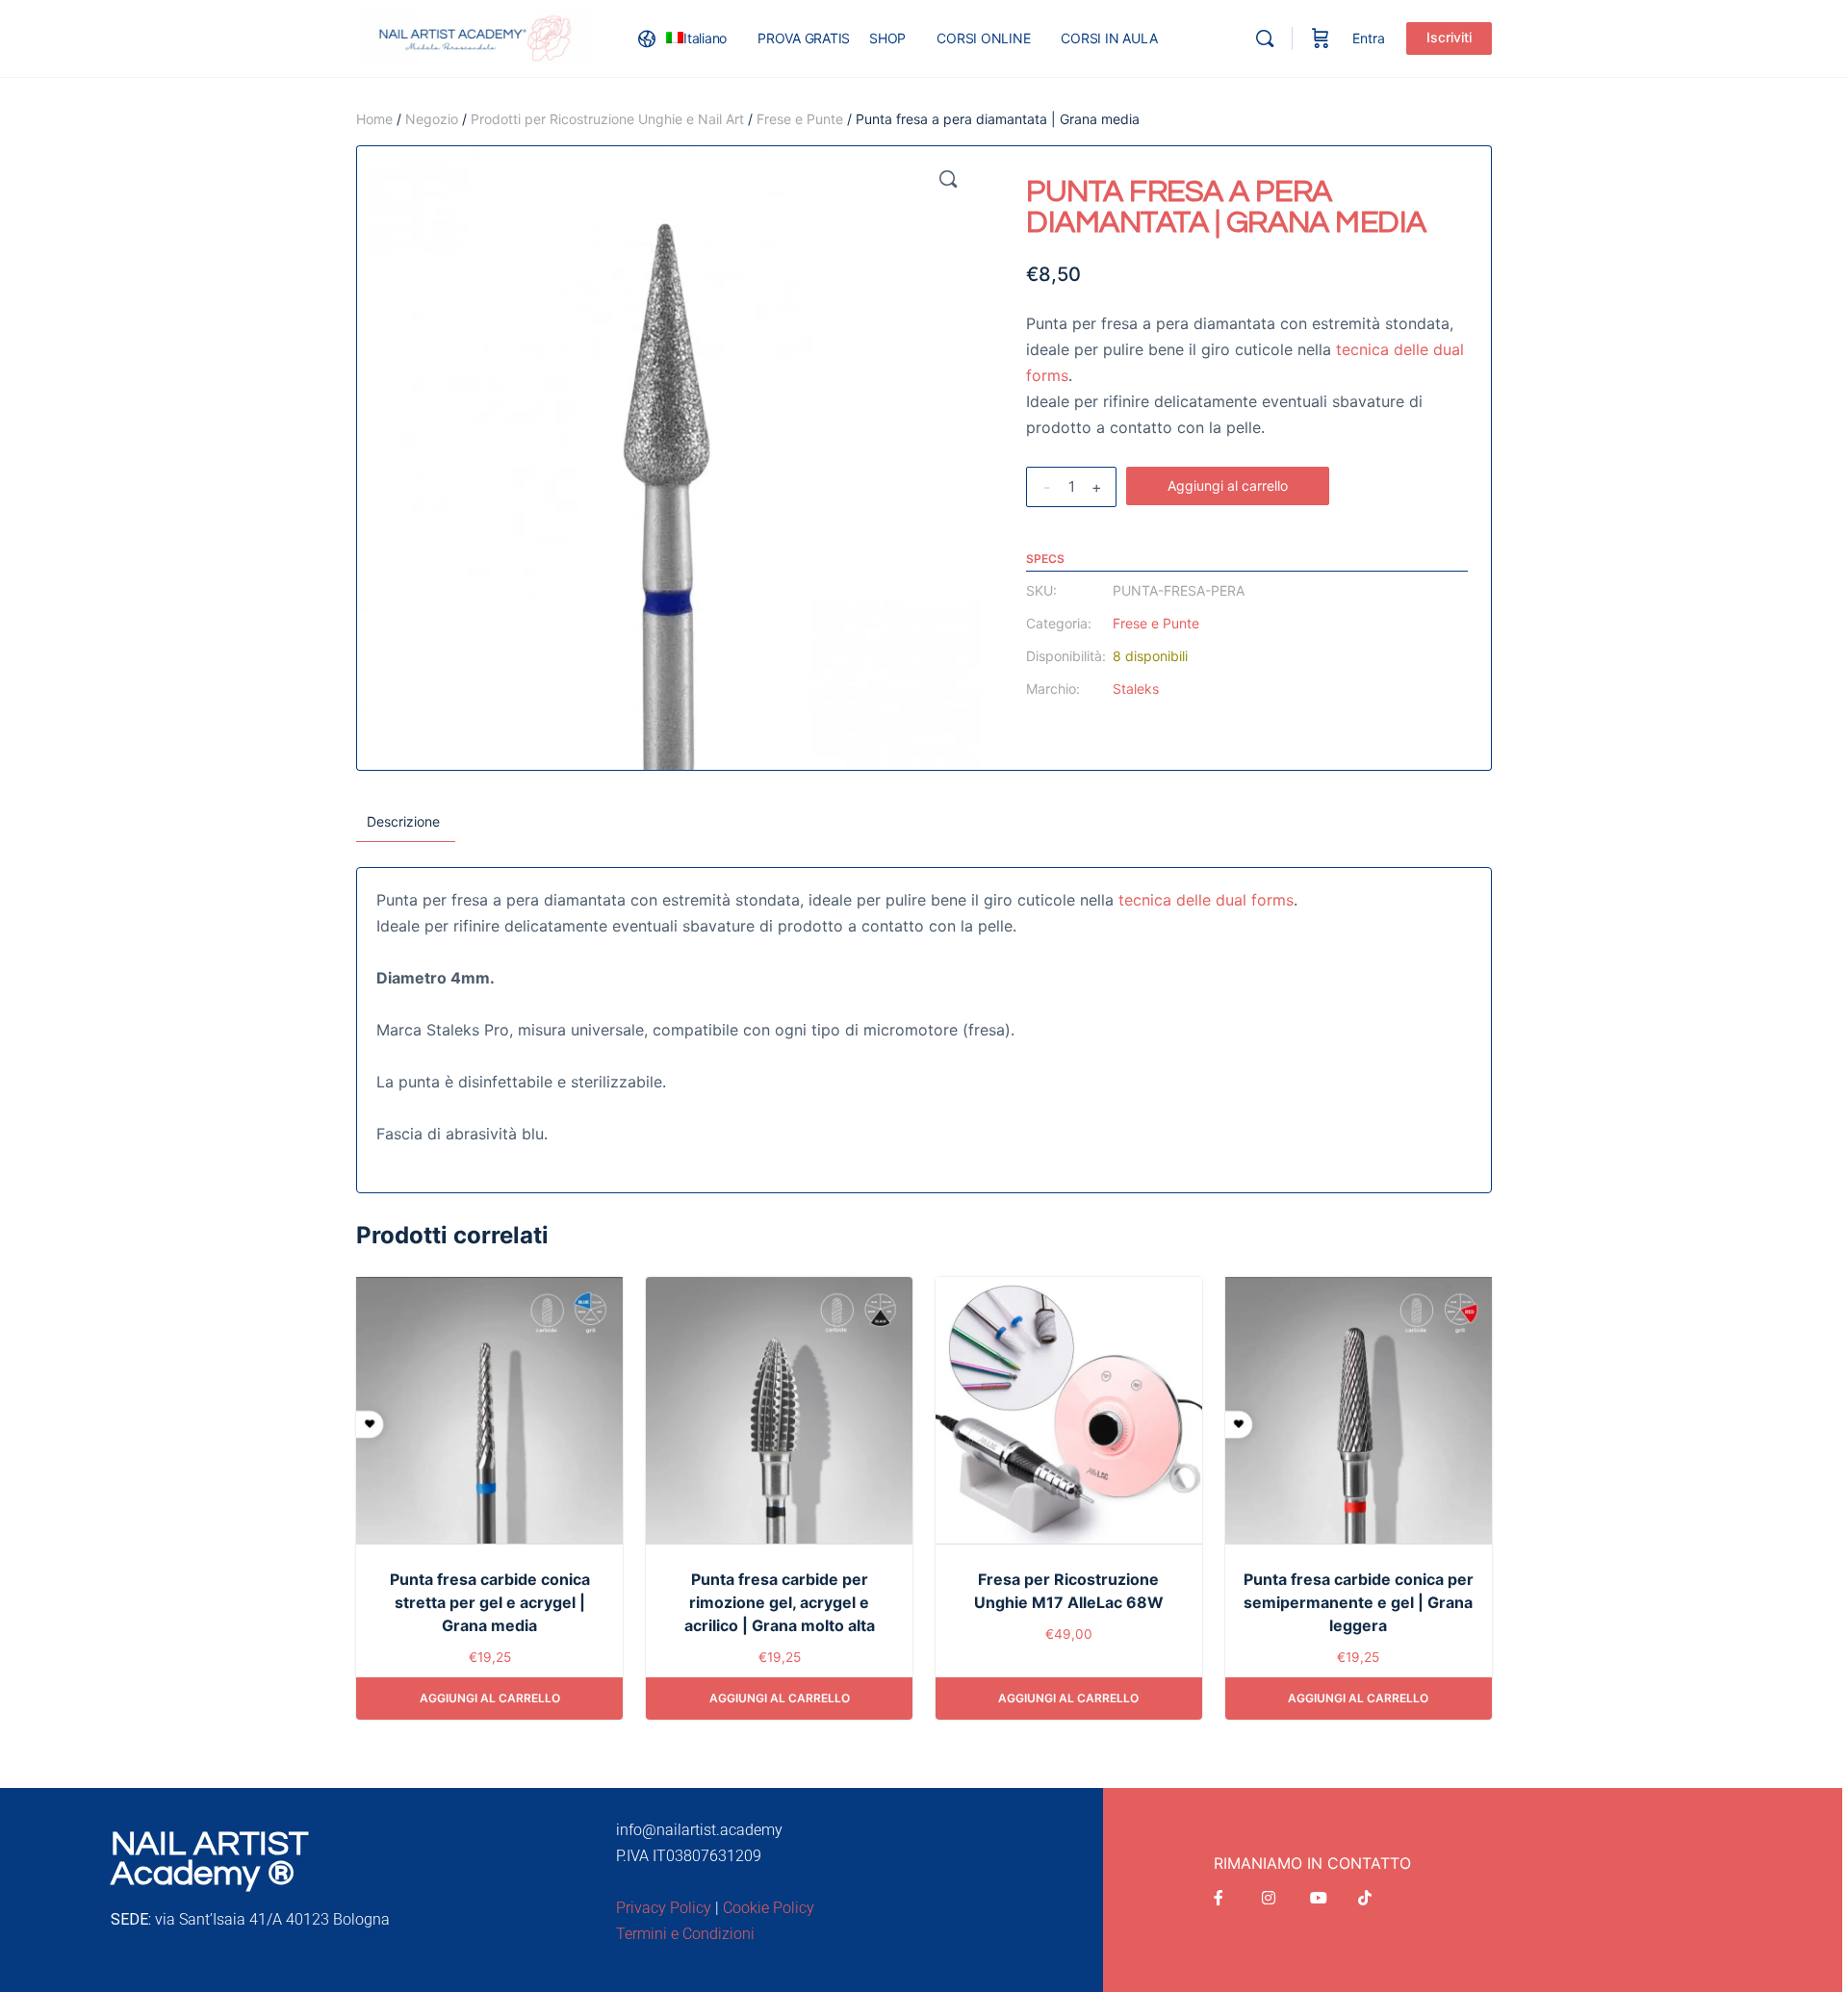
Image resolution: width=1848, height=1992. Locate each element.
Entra (1369, 38)
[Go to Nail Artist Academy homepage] (476, 37)
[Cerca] (1265, 38)
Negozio (432, 119)
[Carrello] (1321, 38)
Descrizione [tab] (403, 821)
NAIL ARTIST (209, 1844)
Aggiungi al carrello (1228, 485)
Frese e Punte (800, 119)
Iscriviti (1449, 37)
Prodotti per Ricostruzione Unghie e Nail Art (607, 119)
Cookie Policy (769, 1908)
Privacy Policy (664, 1908)
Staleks (1136, 689)
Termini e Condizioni (685, 1934)
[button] (948, 179)
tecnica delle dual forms (1206, 900)
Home (374, 119)
